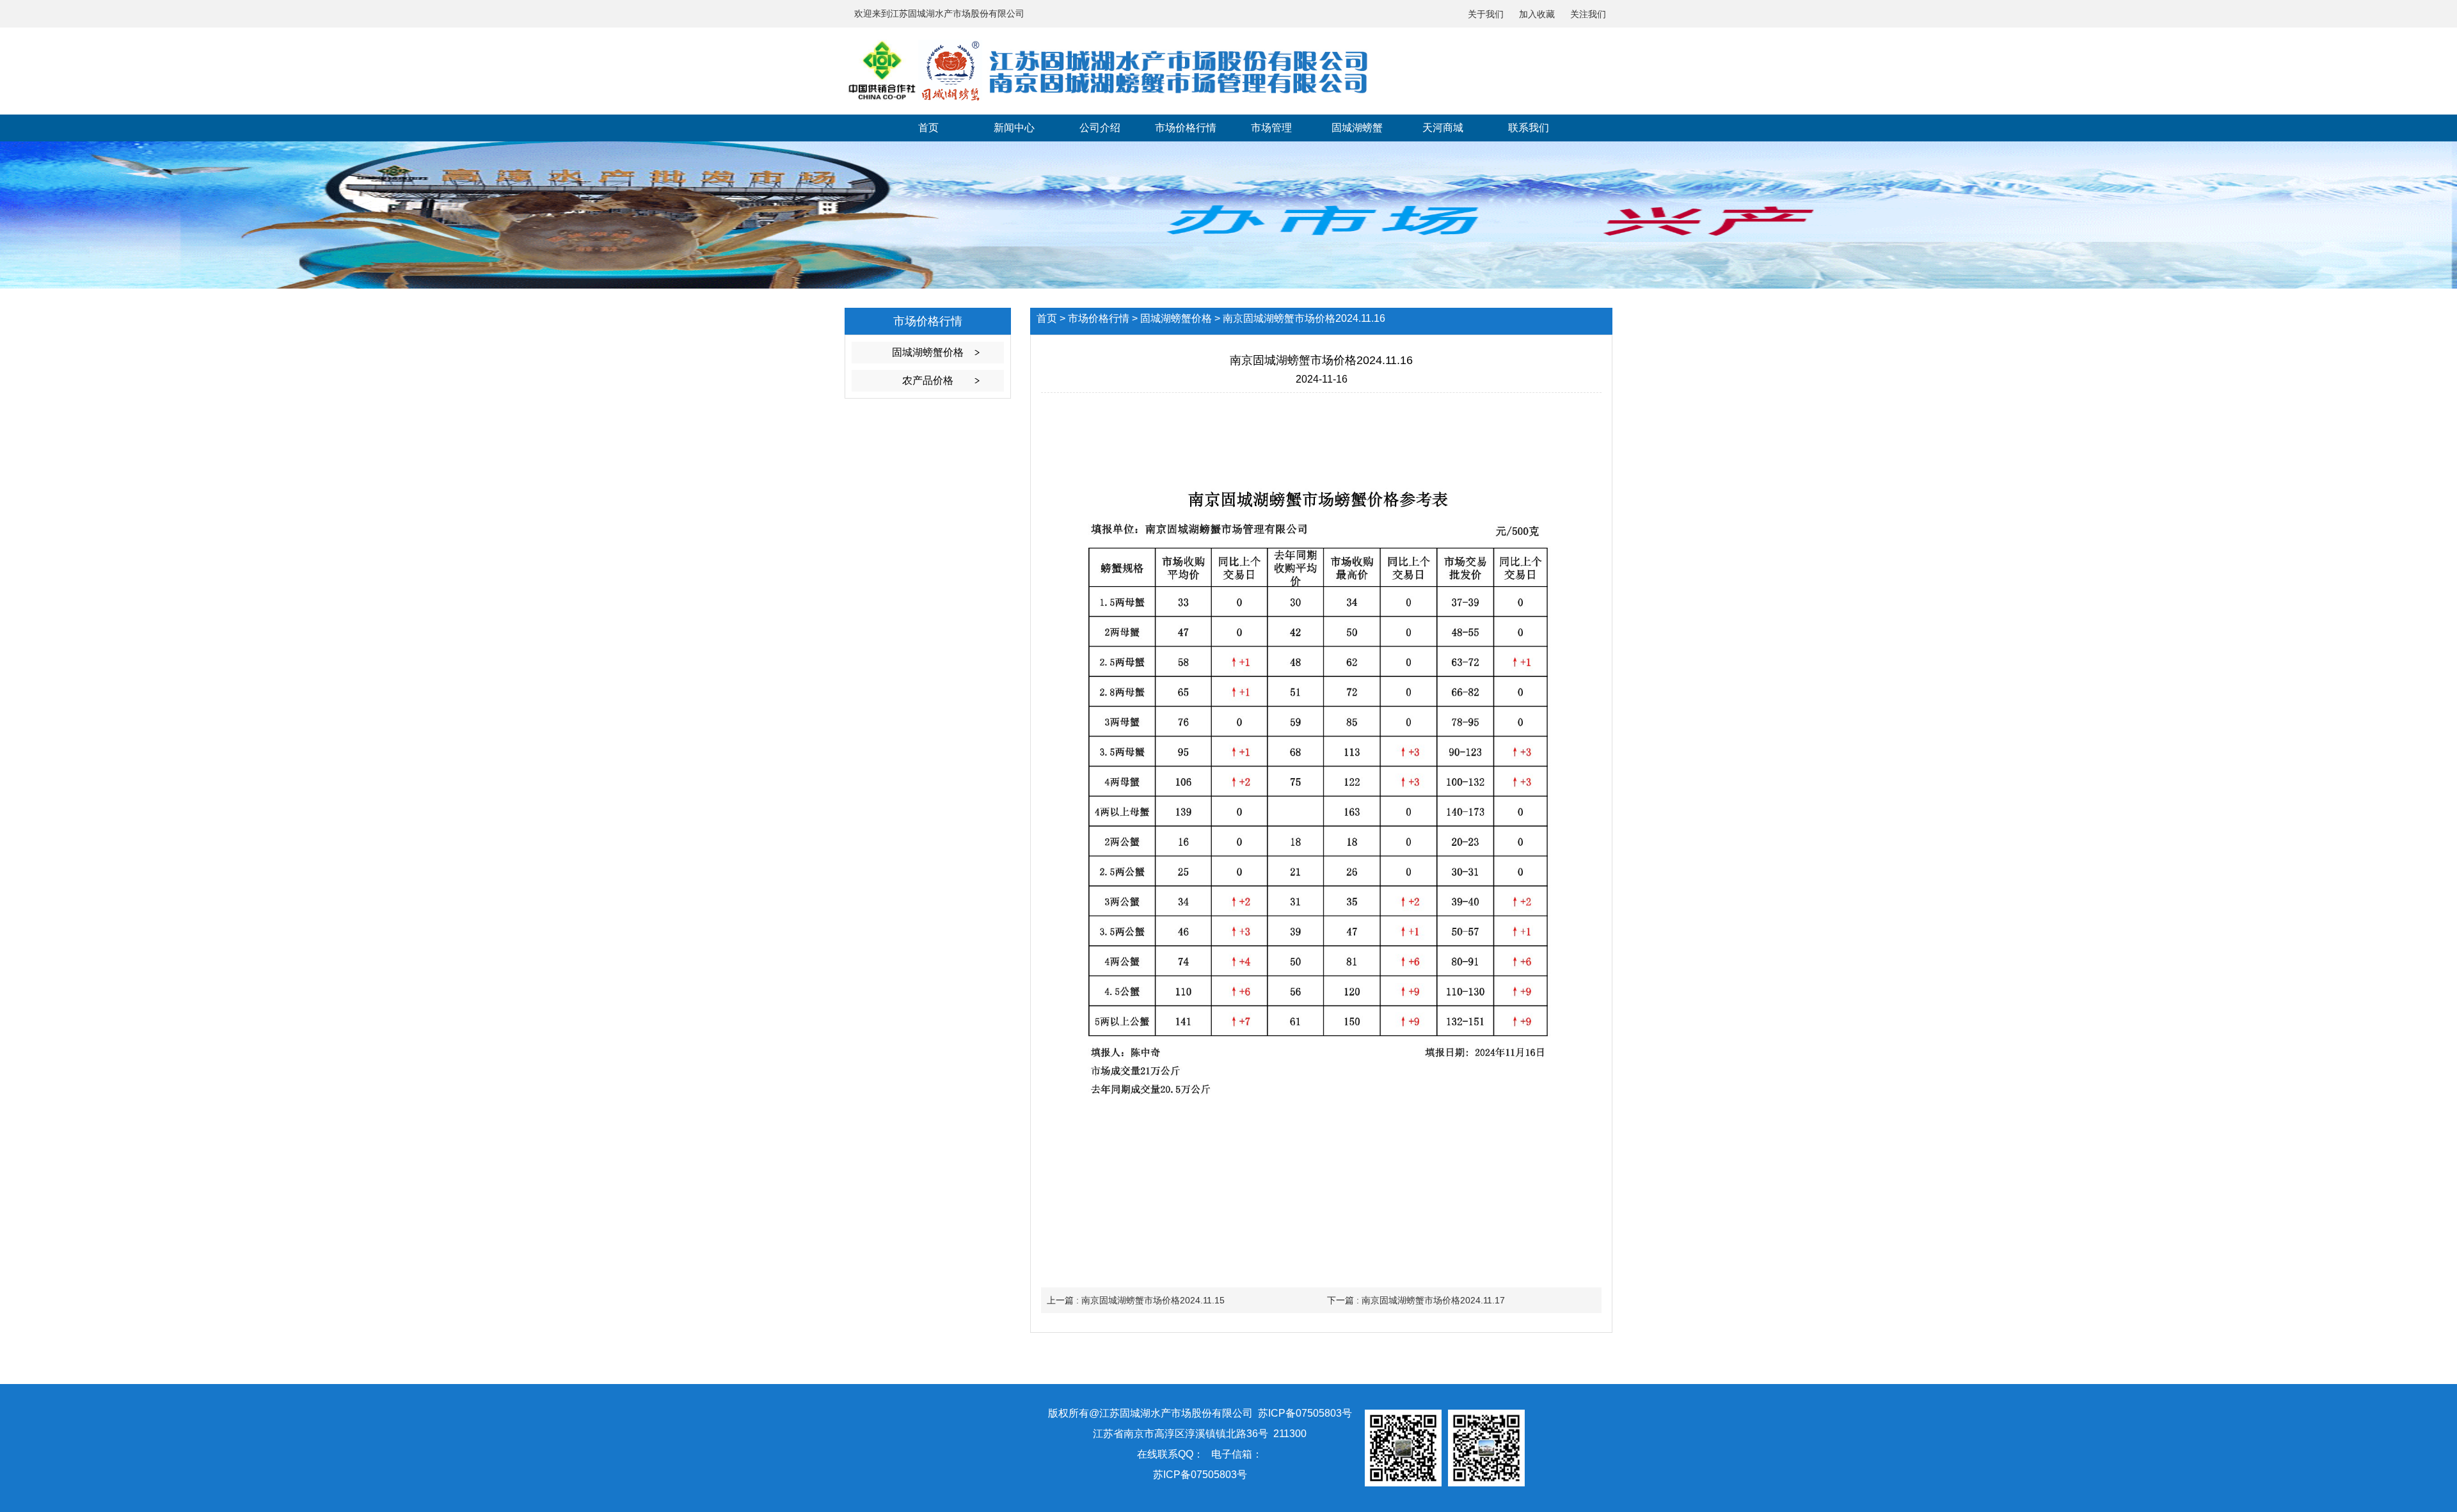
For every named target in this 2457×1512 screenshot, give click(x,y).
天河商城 (1443, 128)
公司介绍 (1100, 128)
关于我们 (1486, 14)
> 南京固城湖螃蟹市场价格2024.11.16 (1300, 318)
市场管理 (1271, 128)
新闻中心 (1014, 128)
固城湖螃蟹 (1357, 128)
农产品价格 (928, 380)
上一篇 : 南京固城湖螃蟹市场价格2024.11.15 (1136, 1300)
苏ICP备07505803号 (1200, 1475)
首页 (928, 128)
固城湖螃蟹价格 (928, 352)
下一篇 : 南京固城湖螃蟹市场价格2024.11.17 (1416, 1300)
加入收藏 (1537, 14)
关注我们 (1588, 14)
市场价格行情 (1186, 128)
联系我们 (1529, 128)
